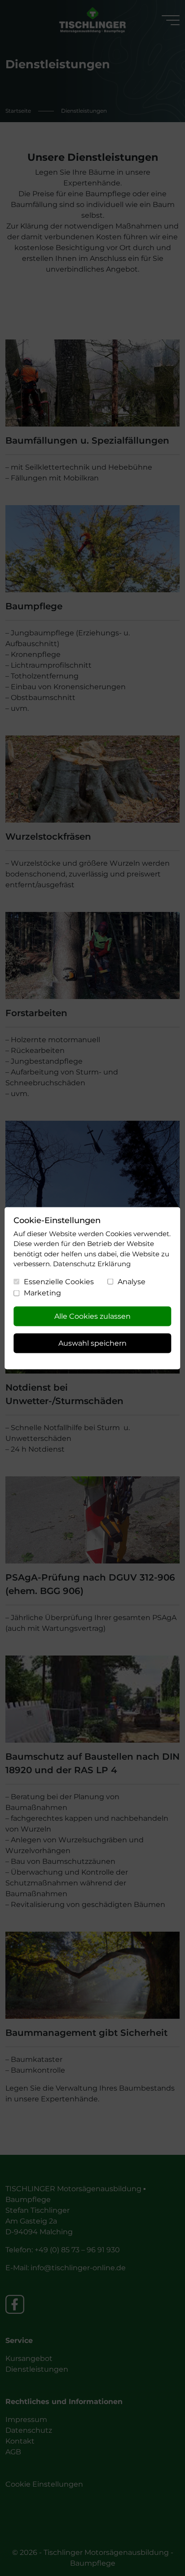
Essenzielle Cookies (59, 1281)
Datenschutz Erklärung (92, 1264)
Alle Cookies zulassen (92, 1316)
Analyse (132, 1281)
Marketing (42, 1293)
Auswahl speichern (92, 1343)
